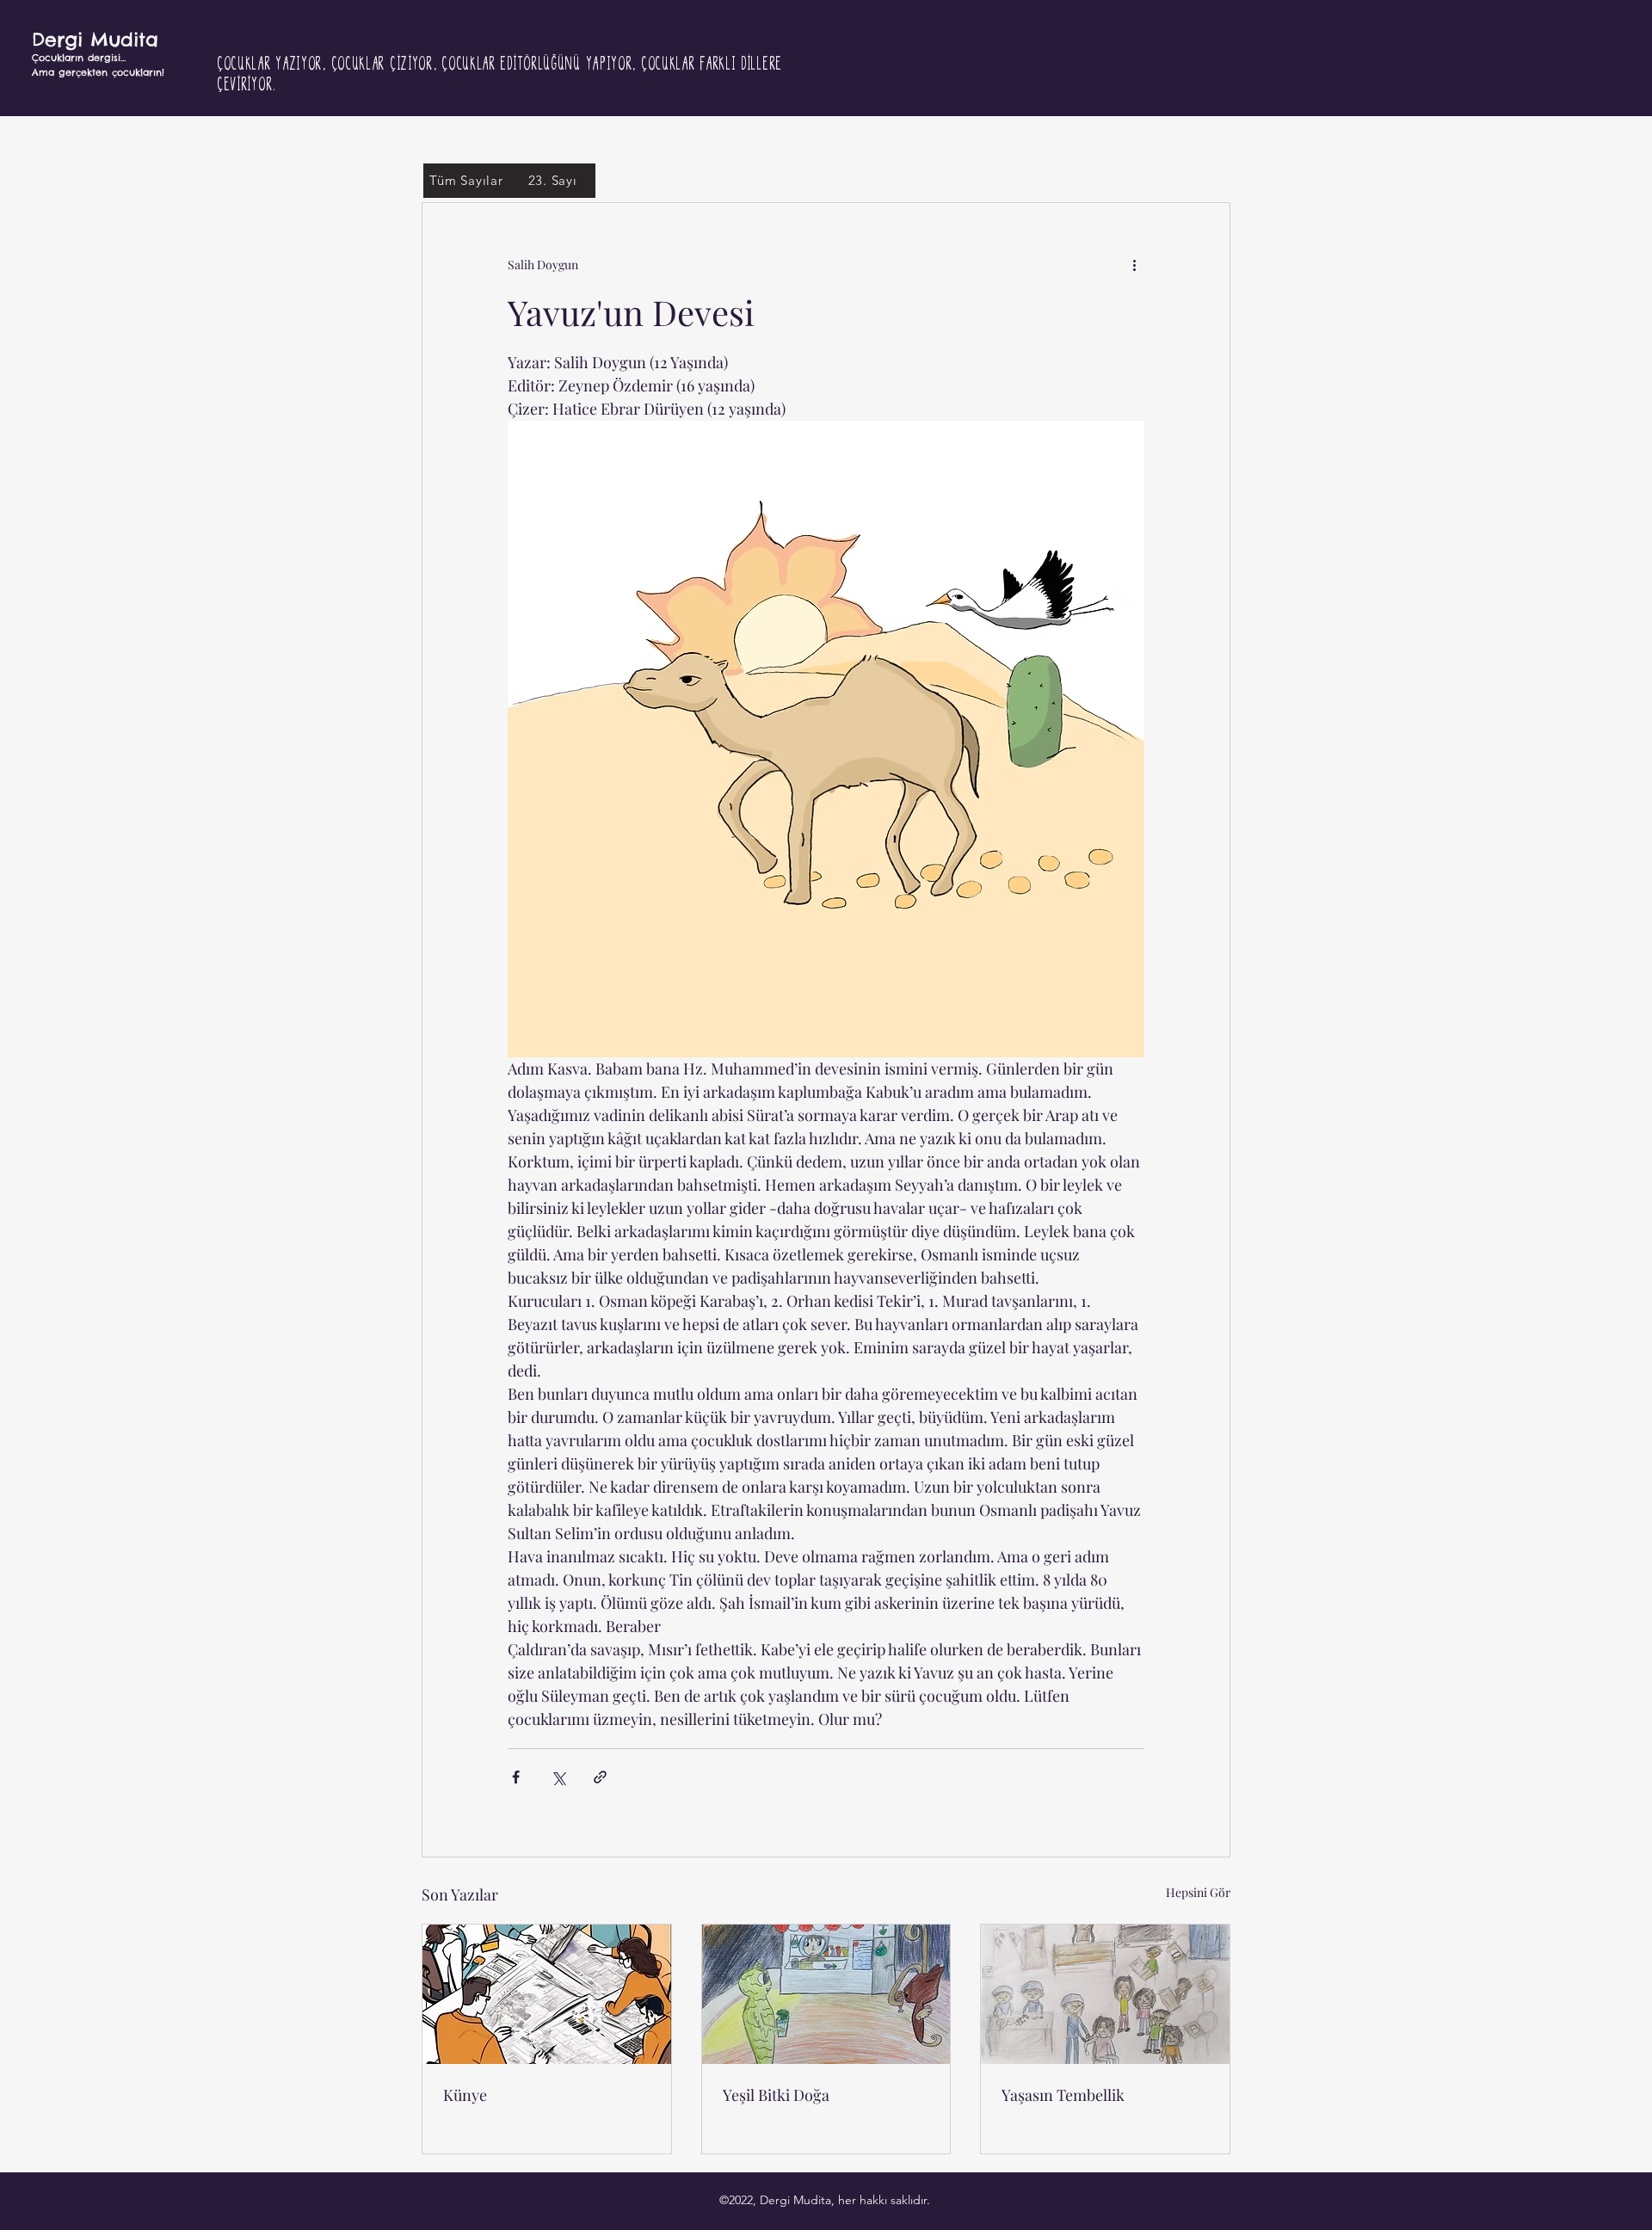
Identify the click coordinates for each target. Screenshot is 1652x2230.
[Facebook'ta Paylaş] (516, 1777)
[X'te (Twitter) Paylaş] (558, 1777)
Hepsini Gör (1198, 1892)
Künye (465, 2095)
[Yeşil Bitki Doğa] (826, 1994)
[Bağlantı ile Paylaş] (600, 1777)
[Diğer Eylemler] (1134, 265)
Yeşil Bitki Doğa (776, 2095)
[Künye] (547, 1994)
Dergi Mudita (95, 40)
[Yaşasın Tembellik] (1105, 1994)
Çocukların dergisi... (79, 58)
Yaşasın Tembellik (1063, 2095)
